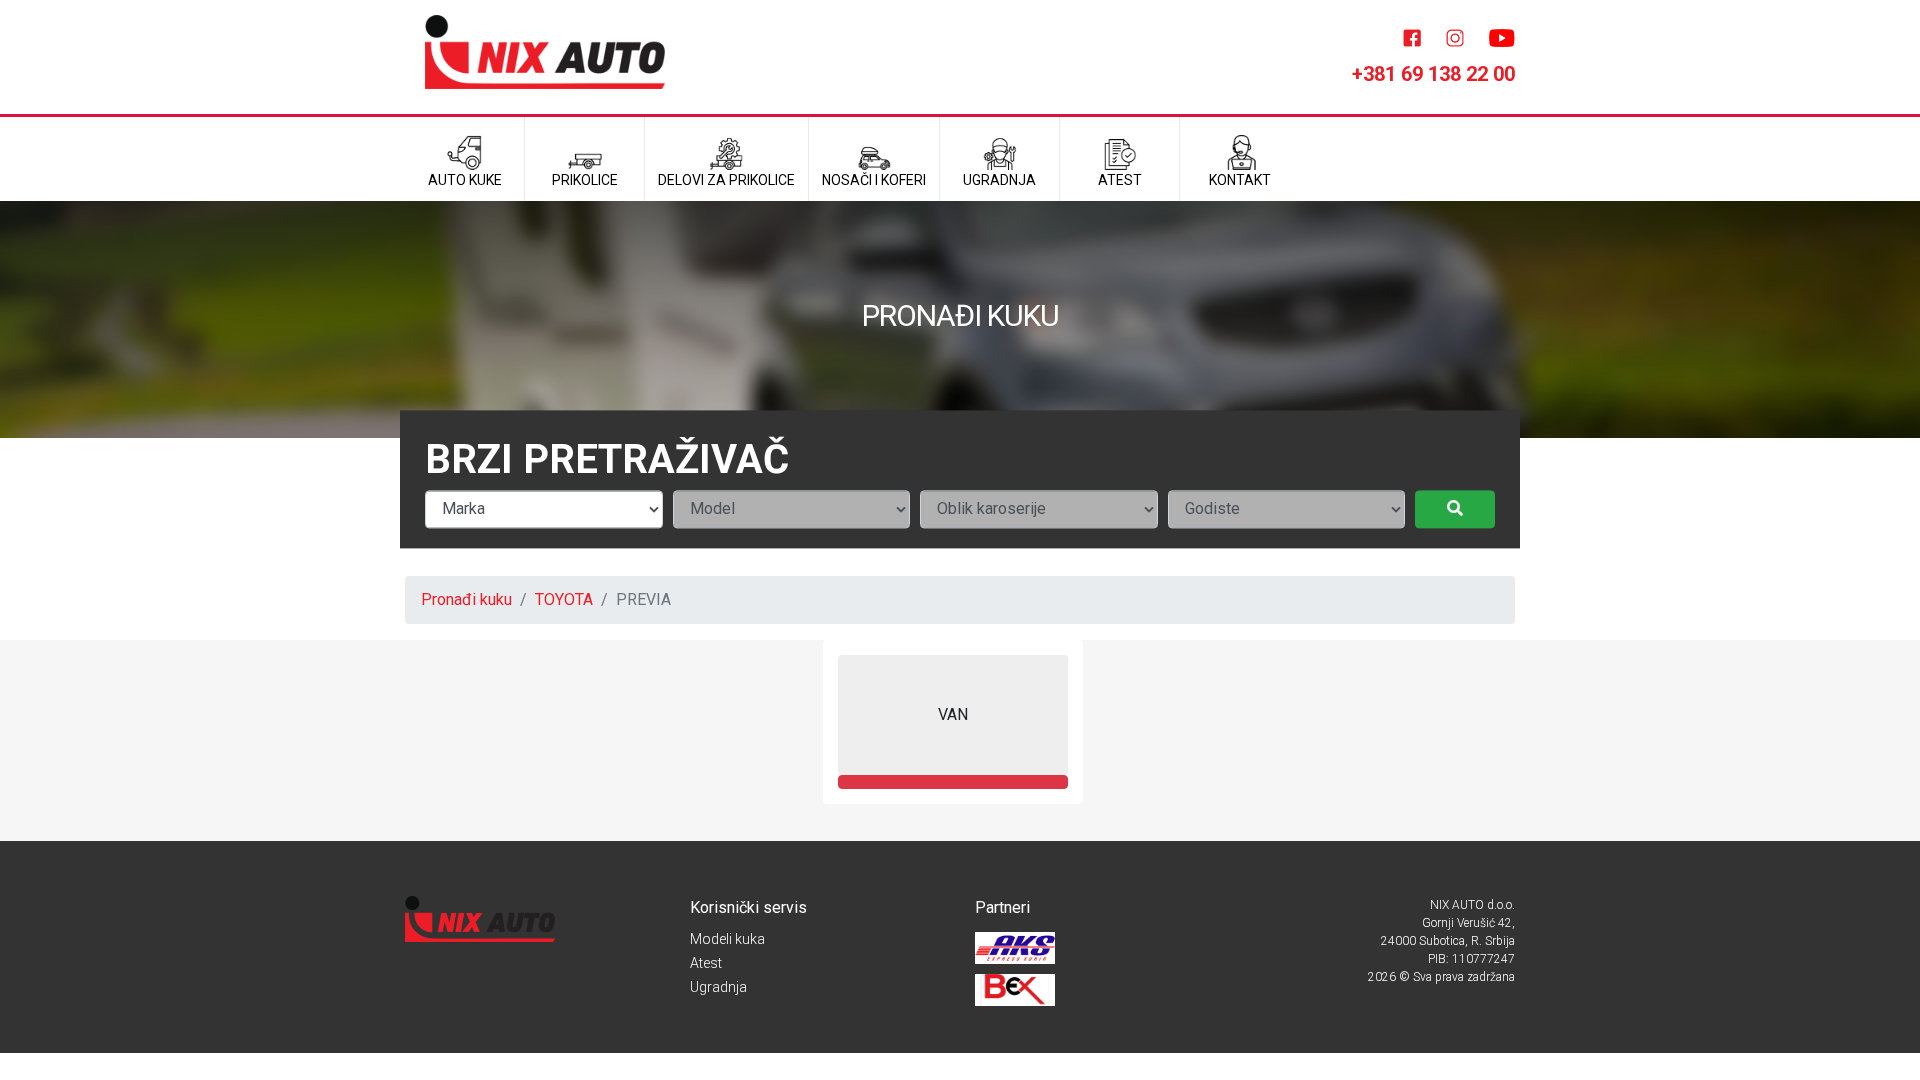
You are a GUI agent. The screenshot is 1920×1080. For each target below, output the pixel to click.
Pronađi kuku (466, 599)
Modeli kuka (727, 939)
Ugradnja (718, 987)
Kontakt (1240, 180)
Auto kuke (465, 180)
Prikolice (585, 180)
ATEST (1120, 180)
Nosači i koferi (874, 180)
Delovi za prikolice (726, 180)
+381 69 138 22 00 (1433, 74)
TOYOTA (564, 599)
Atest (706, 963)
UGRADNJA (999, 180)
